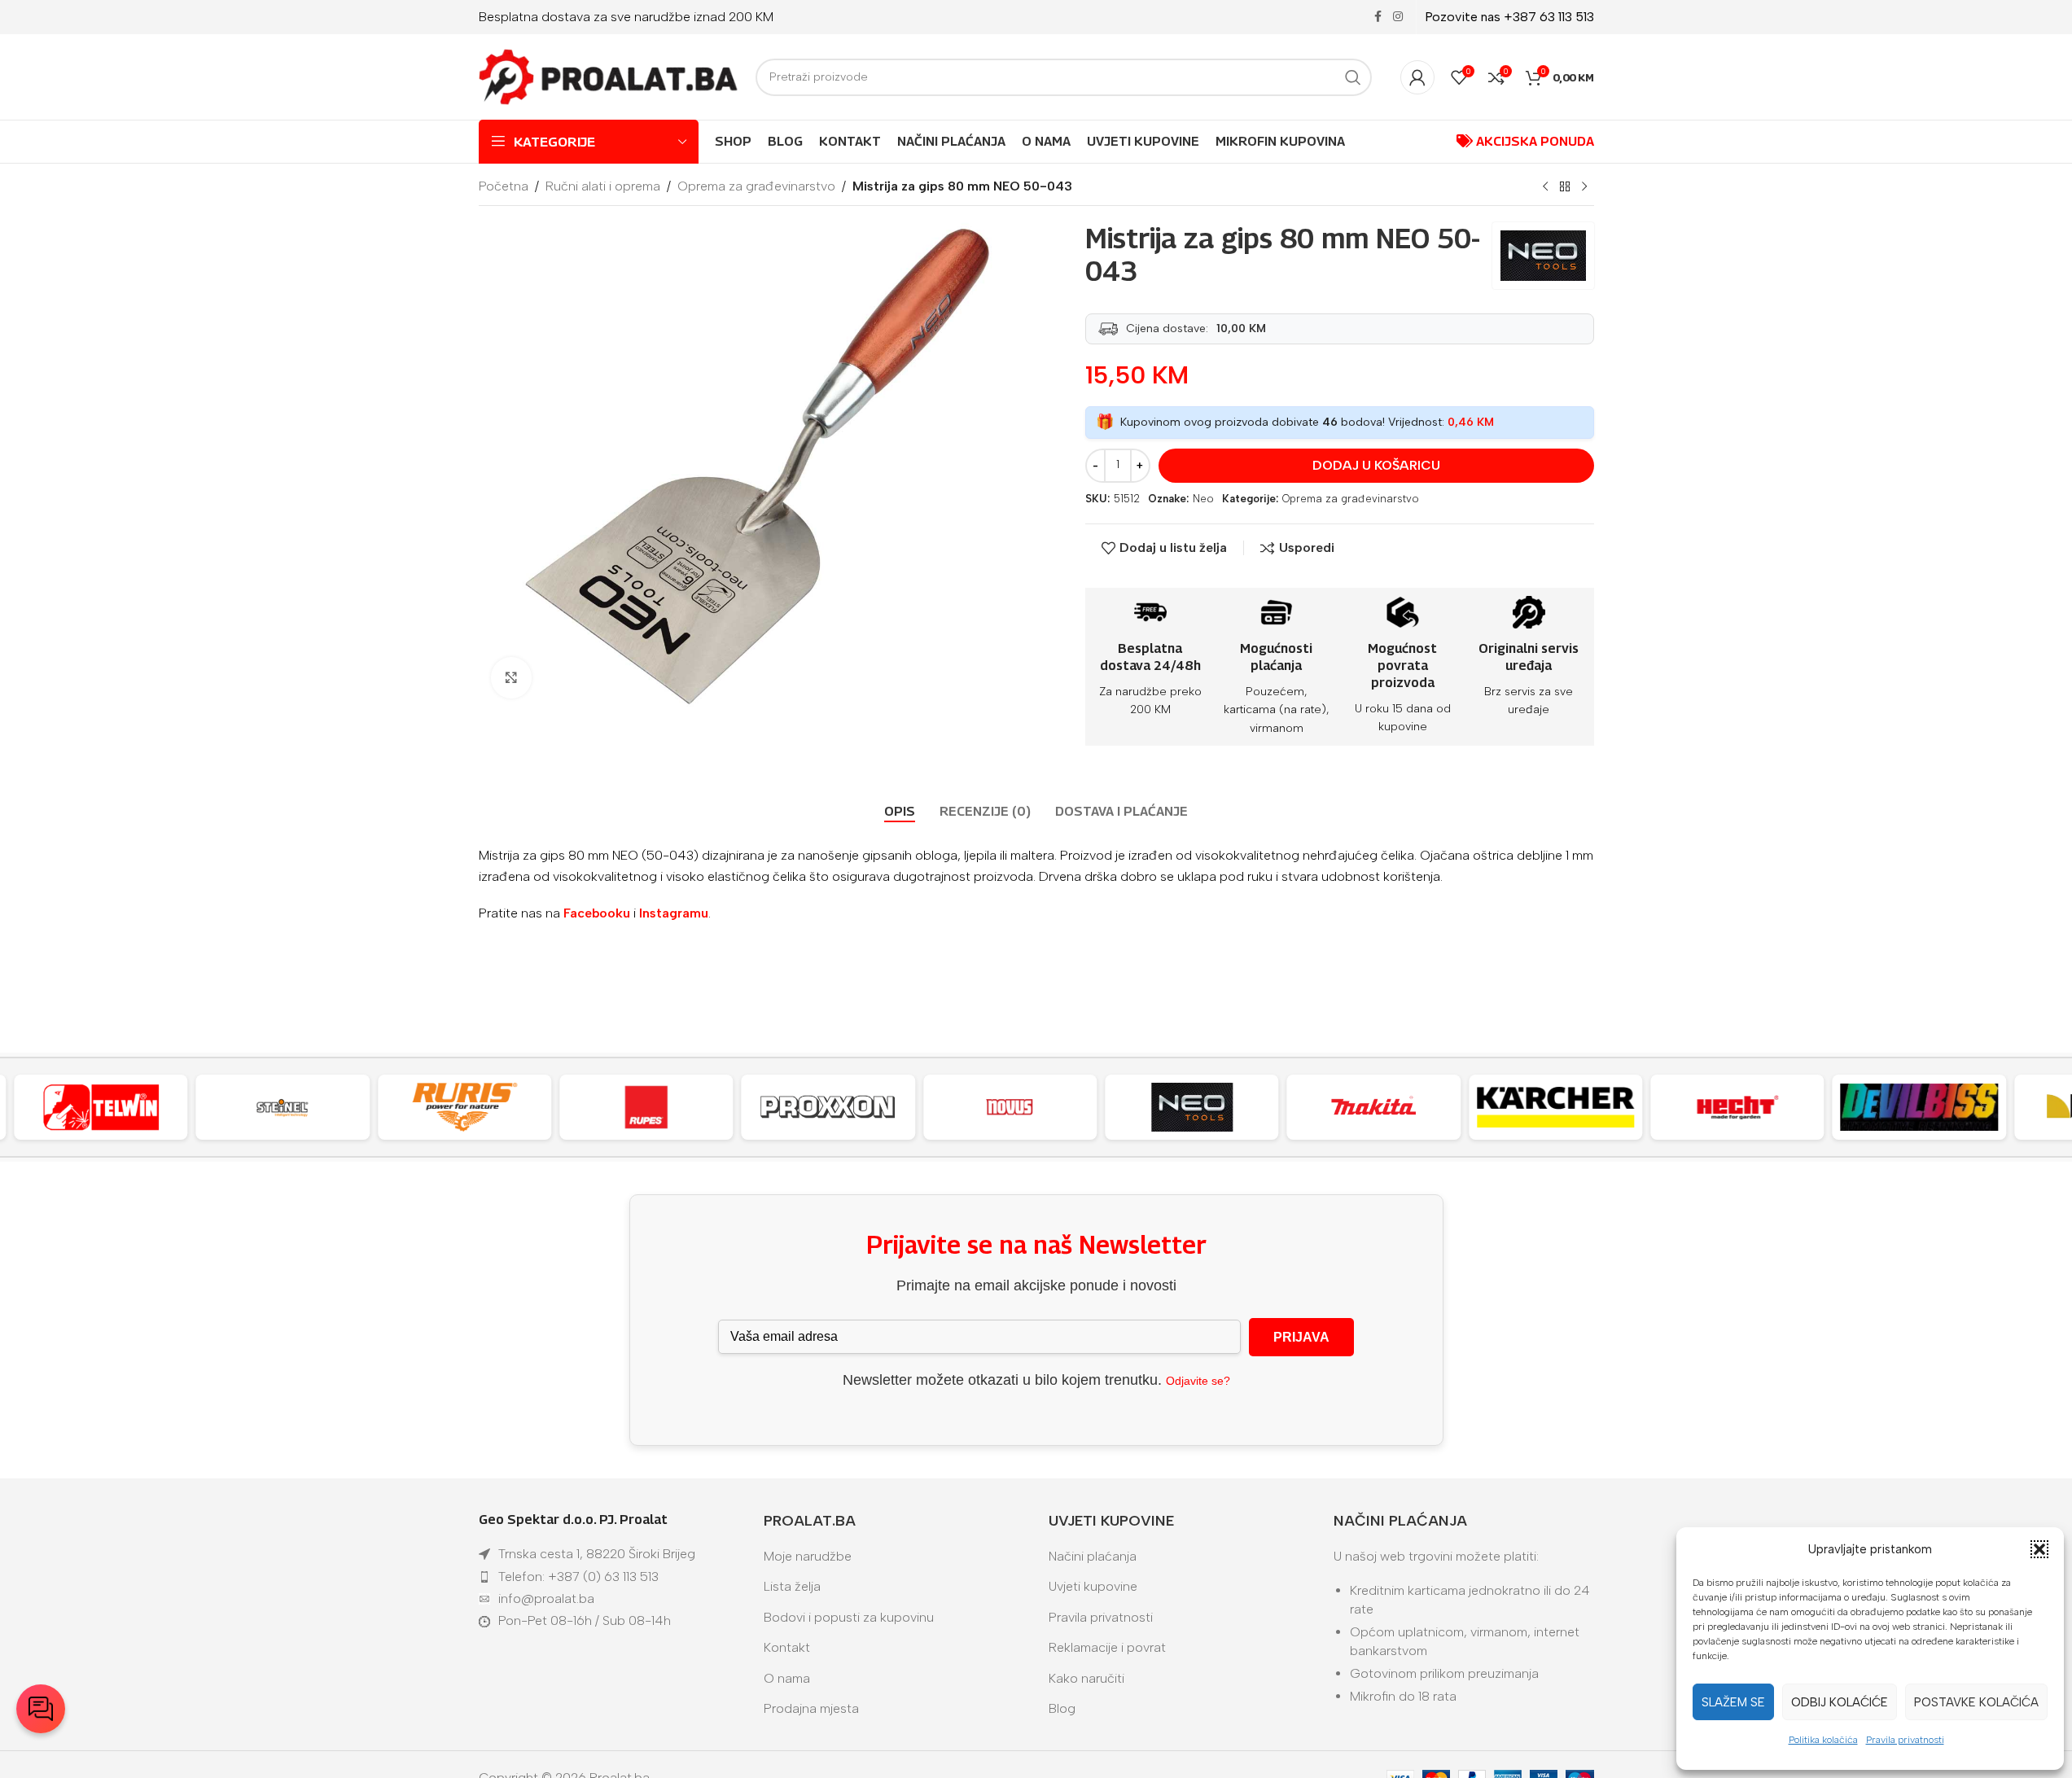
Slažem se (1733, 1702)
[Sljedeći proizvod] (1584, 187)
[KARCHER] (1555, 1107)
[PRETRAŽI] (1353, 77)
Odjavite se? (1198, 1381)
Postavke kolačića (1976, 1702)
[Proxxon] (828, 1107)
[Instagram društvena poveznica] (1398, 17)
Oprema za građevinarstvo (756, 186)
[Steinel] (283, 1107)
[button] (2039, 1549)
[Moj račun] (1417, 77)
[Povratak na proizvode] (1565, 187)
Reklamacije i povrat (1107, 1647)
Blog (1062, 1708)
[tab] (900, 812)
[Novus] (1010, 1107)
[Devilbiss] (1919, 1107)
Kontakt (787, 1647)
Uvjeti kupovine (1093, 1586)
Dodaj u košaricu (1376, 465)
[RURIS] (464, 1107)
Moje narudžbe (808, 1556)
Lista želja (792, 1586)
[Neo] (1192, 1107)
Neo (1203, 499)
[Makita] (1374, 1107)
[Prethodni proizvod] (1545, 187)
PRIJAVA (1301, 1337)
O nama (787, 1678)
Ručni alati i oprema (603, 186)
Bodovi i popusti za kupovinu (849, 1617)
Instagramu (674, 913)
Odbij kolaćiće (1840, 1702)
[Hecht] (1737, 1107)
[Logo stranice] (609, 76)
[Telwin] (101, 1107)
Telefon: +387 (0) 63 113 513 (578, 1577)
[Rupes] (646, 1107)
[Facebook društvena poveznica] (1378, 17)
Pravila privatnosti (1905, 1740)
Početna (504, 186)
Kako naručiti (1086, 1678)
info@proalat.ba (546, 1598)
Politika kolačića (1823, 1740)
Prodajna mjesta (811, 1708)
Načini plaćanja (1093, 1556)
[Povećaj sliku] (511, 677)
